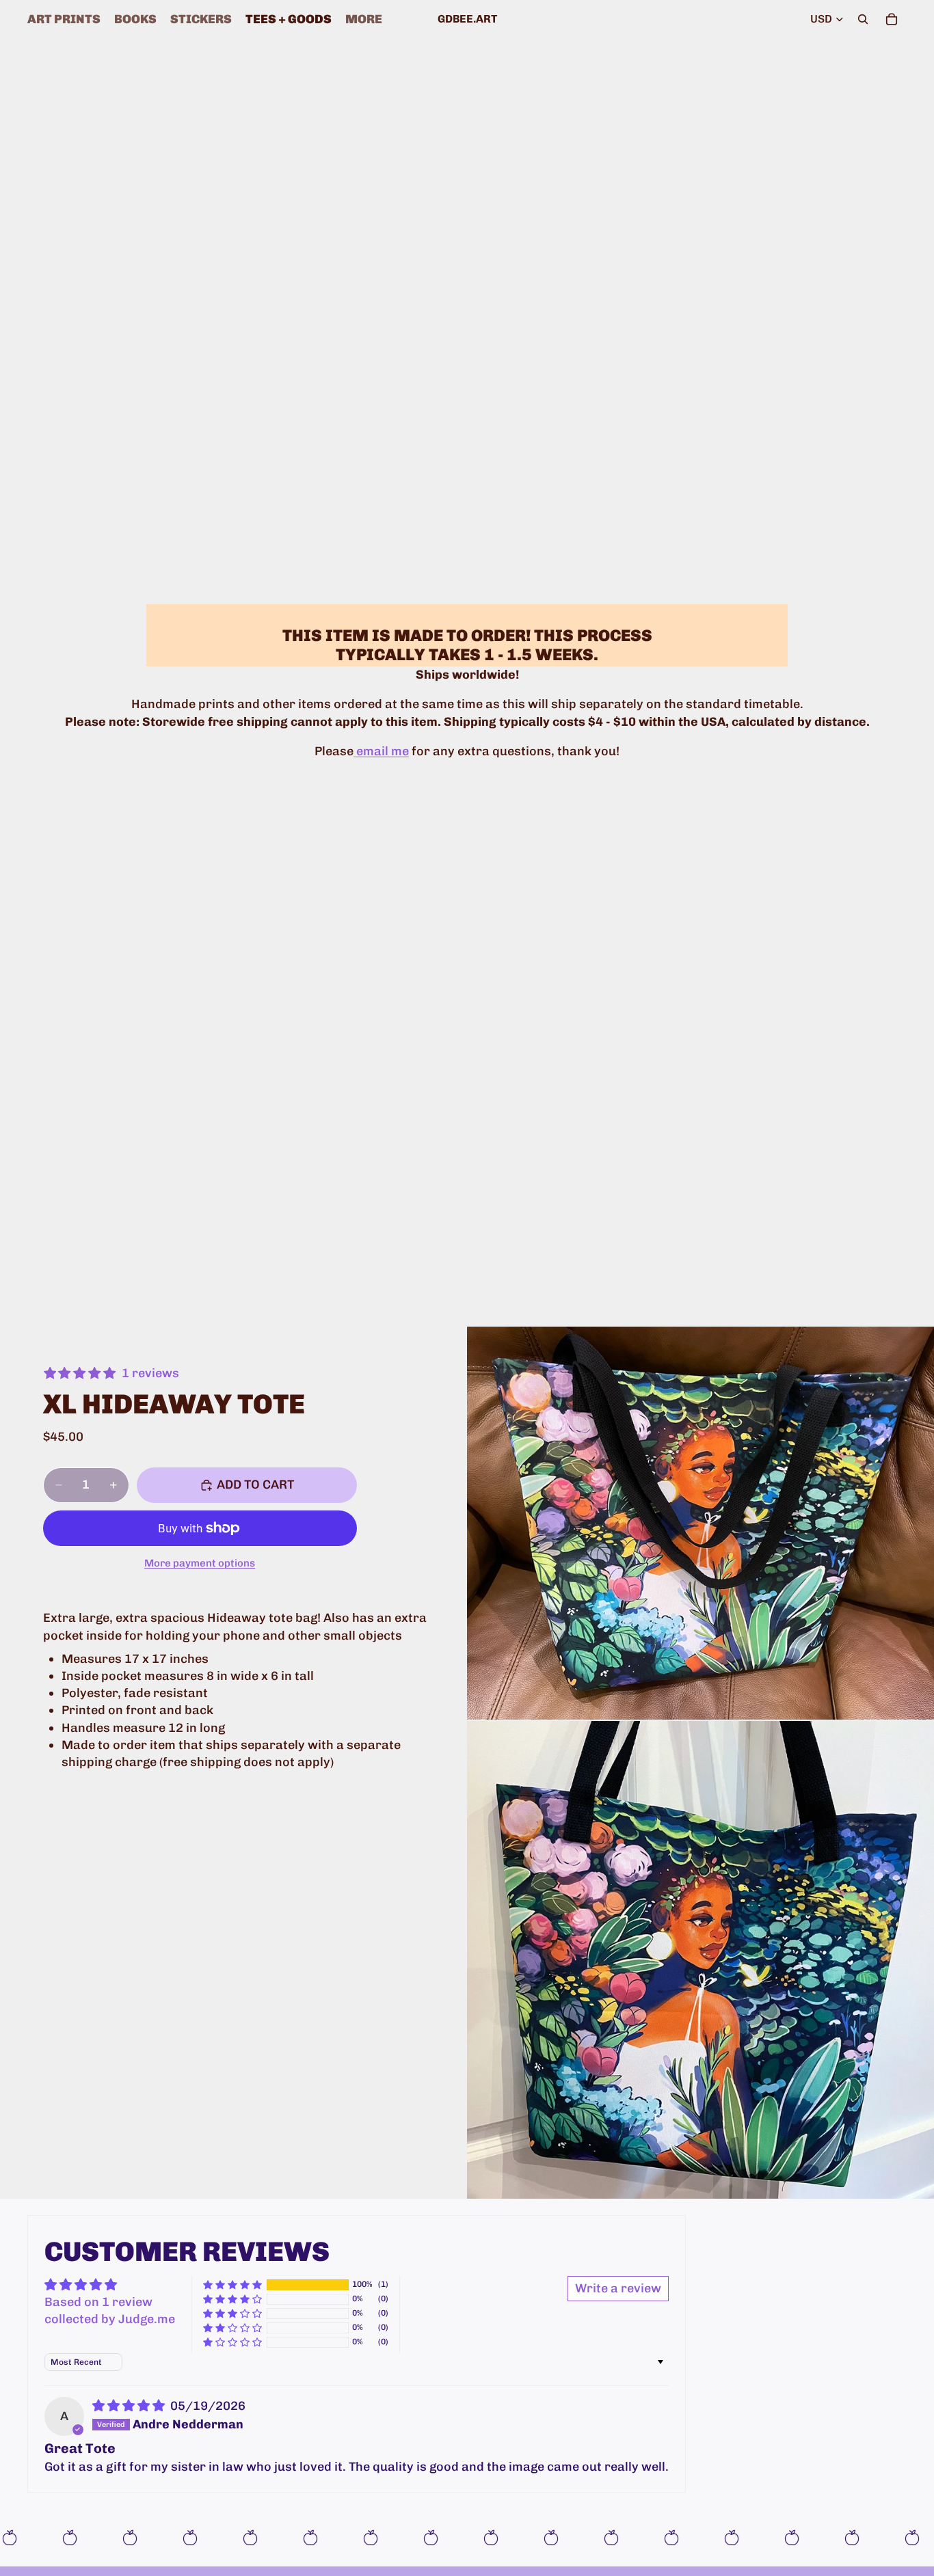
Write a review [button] (618, 2288)
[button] (232, 2284)
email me (381, 751)
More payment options (200, 1563)
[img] (130, 2406)
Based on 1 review (98, 2302)
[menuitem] (364, 19)
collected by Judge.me (110, 2319)
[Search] (863, 19)
